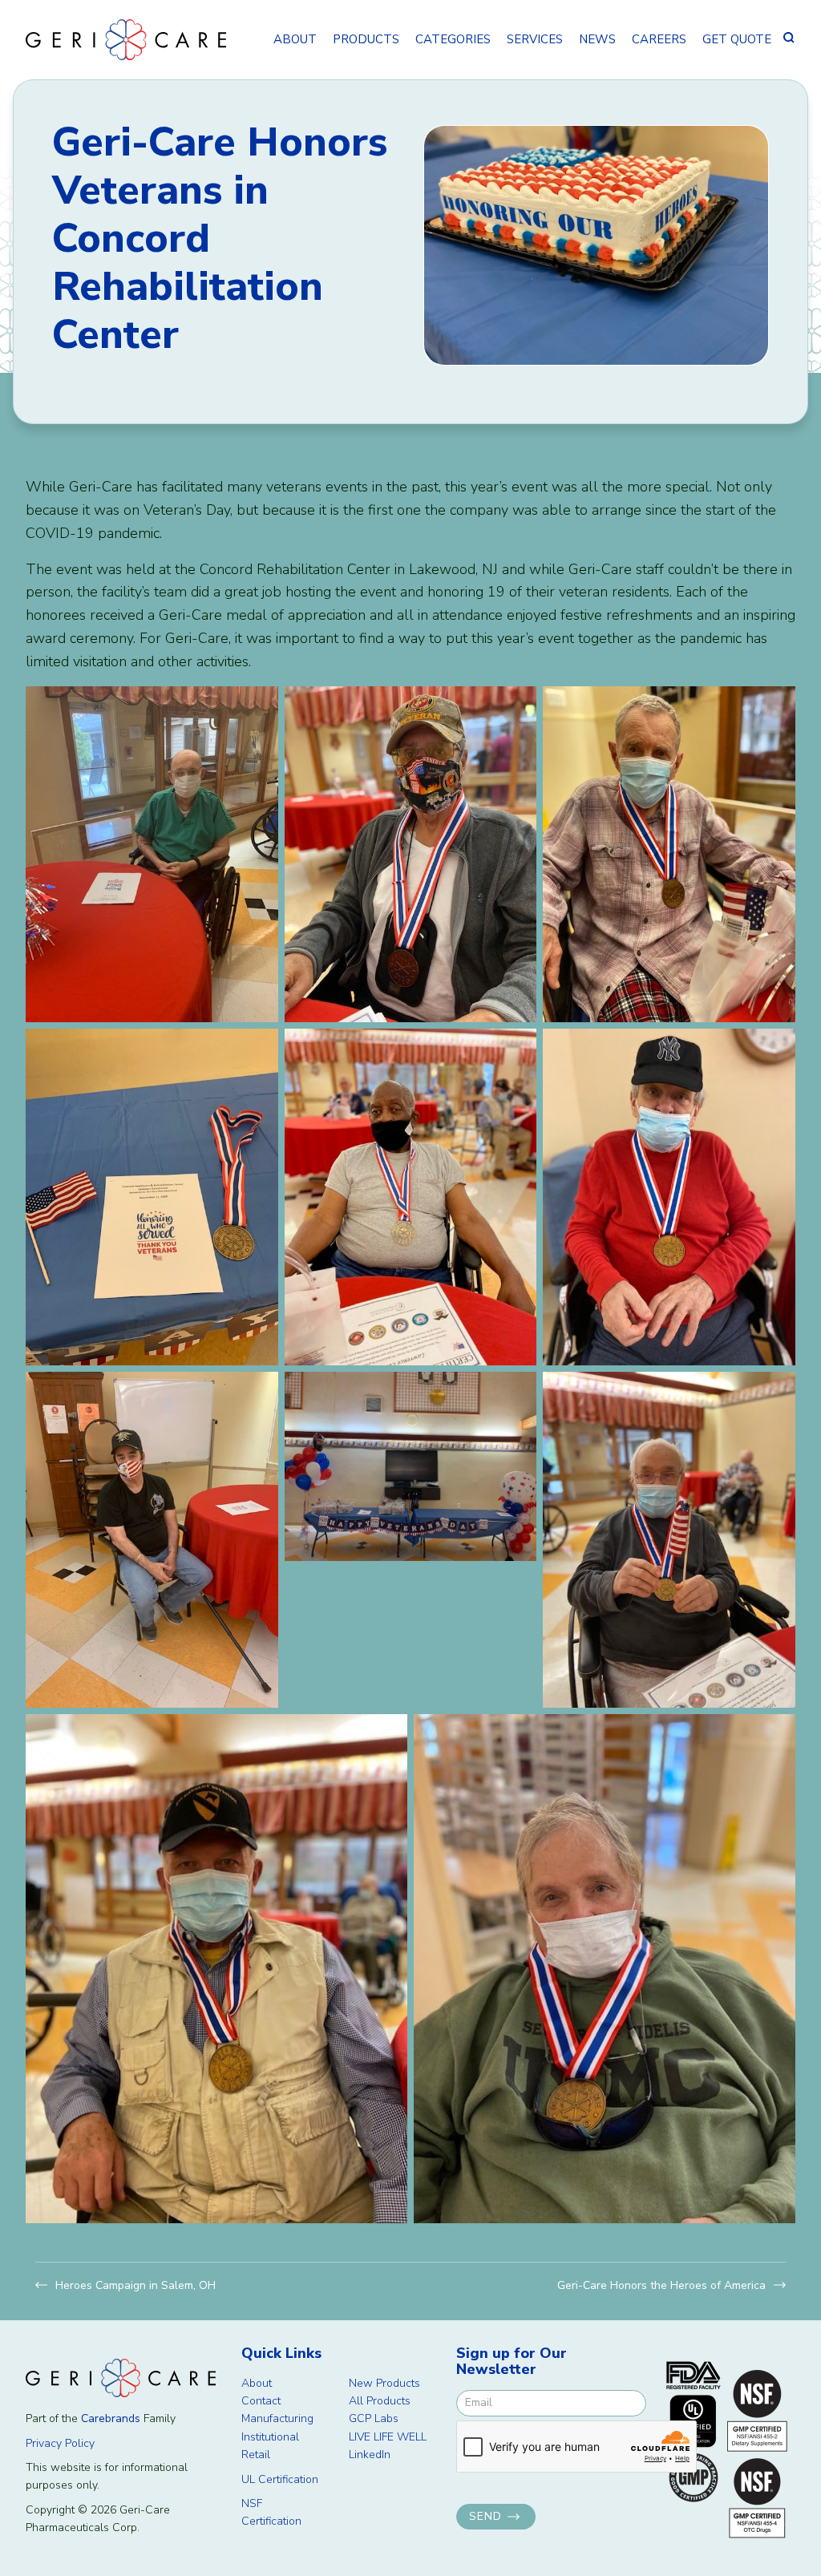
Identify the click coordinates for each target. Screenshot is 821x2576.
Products (366, 39)
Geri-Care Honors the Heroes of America (661, 2285)
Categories (453, 39)
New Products (384, 2383)
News (597, 39)
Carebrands (111, 2418)
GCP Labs (374, 2418)
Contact (261, 2401)
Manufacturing (277, 2418)
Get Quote (737, 39)
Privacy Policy (60, 2443)
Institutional (270, 2437)
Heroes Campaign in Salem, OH (135, 2285)
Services (535, 39)
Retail (256, 2455)
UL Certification (280, 2479)
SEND (485, 2516)
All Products (380, 2401)
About (295, 39)
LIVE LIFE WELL (388, 2437)
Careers (659, 39)
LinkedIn (370, 2455)
